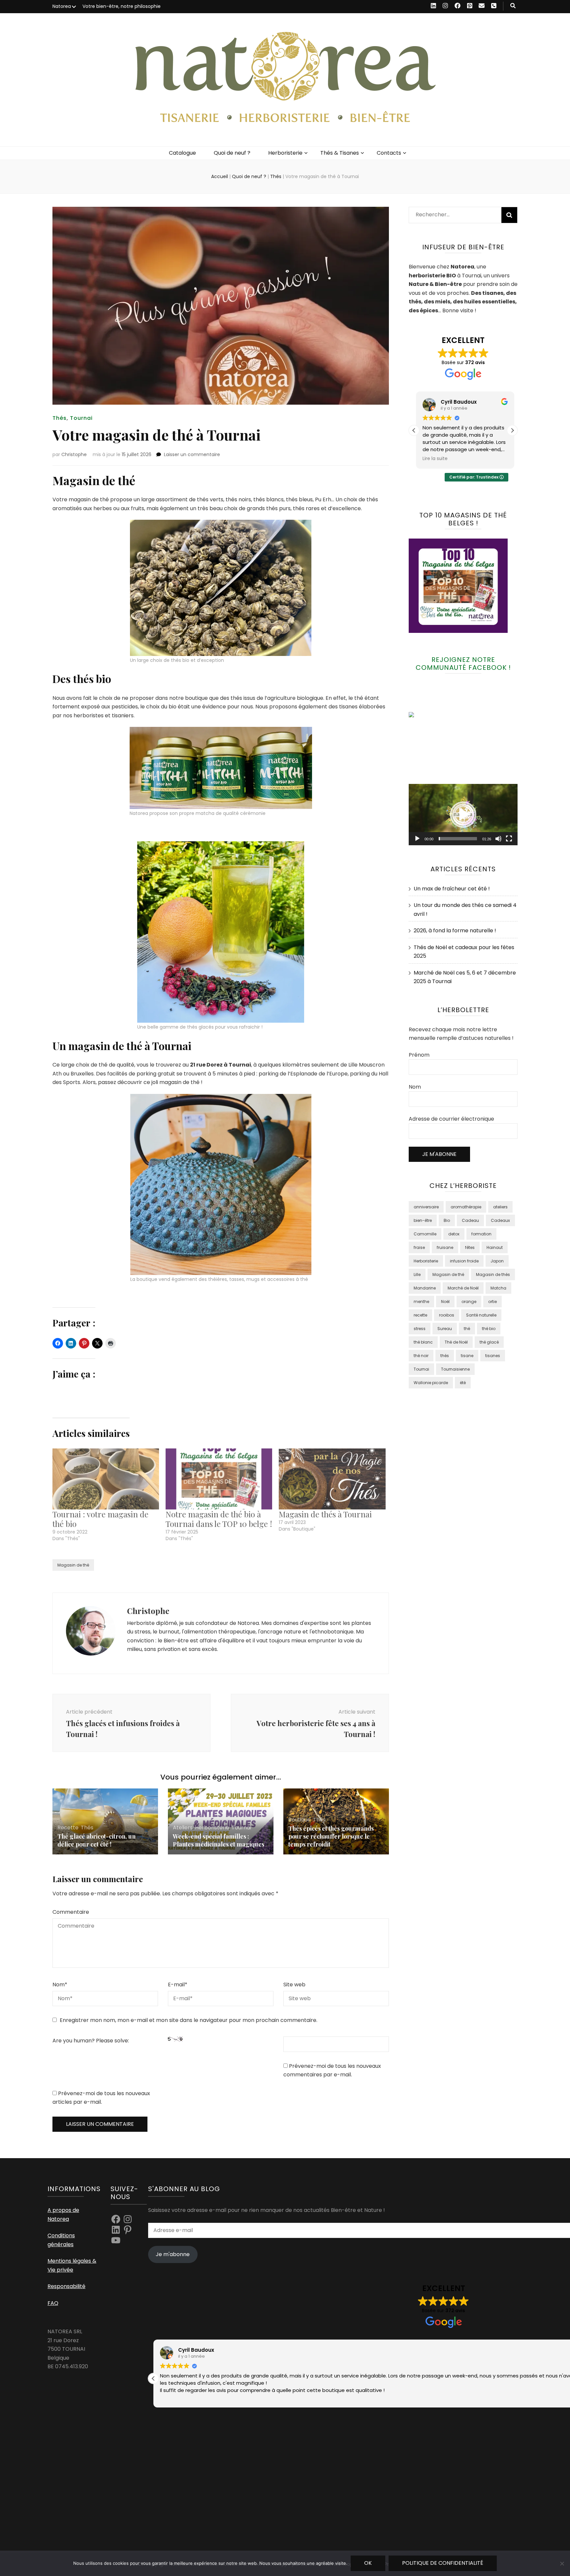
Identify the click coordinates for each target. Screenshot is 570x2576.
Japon (497, 1261)
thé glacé (489, 1342)
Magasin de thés (493, 1274)
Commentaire (71, 1912)
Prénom (419, 1055)
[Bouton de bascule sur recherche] (513, 6)
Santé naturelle (481, 1315)
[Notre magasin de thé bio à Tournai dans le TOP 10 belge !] (219, 1479)
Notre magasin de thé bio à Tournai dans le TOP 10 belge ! (219, 1519)
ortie (492, 1302)
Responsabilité (66, 2286)
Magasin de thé (73, 1565)
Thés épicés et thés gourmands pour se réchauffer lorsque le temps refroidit (331, 1836)
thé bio (489, 1329)
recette (420, 1315)
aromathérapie (466, 1207)
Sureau (445, 1329)
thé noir (421, 1356)
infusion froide (464, 1261)
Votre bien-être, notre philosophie (122, 6)
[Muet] (498, 839)
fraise (419, 1247)
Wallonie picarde (431, 1383)
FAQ (53, 2303)
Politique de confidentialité (443, 2563)
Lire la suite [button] (433, 459)
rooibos (447, 1315)
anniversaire (426, 1207)
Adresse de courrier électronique (451, 1119)
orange (469, 1302)
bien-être (423, 1220)
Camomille (425, 1234)
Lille (417, 1274)
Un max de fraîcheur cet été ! (452, 889)
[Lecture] (417, 839)
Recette (68, 1828)
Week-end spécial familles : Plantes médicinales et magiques (219, 1840)
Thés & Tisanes (340, 153)
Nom (60, 1985)
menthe (421, 1302)
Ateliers (183, 1828)
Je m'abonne (173, 2254)
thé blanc (423, 1342)
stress (420, 1329)
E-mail (178, 1985)
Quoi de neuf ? (232, 153)
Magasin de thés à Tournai (325, 1514)
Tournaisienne (455, 1369)
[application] (463, 815)
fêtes (470, 1247)
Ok (368, 2563)
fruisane (445, 1247)
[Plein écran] (509, 839)
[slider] (458, 839)
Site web (294, 1985)
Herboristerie (285, 153)
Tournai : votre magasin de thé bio (100, 1519)
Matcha (498, 1288)
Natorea (62, 6)
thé (467, 1329)
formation (481, 1234)
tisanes (493, 1356)
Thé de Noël (456, 1342)
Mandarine (425, 1288)
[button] (512, 430)
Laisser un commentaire (192, 454)
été (463, 1383)
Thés (60, 418)
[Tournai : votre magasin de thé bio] (106, 1479)
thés (445, 1356)
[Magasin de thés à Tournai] (332, 1479)
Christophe (74, 454)
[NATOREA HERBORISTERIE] (425, 715)
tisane (467, 1356)
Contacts (389, 153)
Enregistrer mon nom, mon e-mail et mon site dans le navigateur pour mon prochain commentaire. (189, 2020)
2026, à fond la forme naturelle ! (455, 931)
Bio (447, 1220)
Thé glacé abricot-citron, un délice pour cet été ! (96, 1840)
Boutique (300, 1820)
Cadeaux (500, 1220)
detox (454, 1234)
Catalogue (182, 153)
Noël (445, 1302)
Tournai (81, 418)
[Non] (562, 2563)
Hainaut (495, 1247)
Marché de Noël (463, 1288)
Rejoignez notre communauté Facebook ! (463, 664)
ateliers (500, 1207)
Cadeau (470, 1220)
